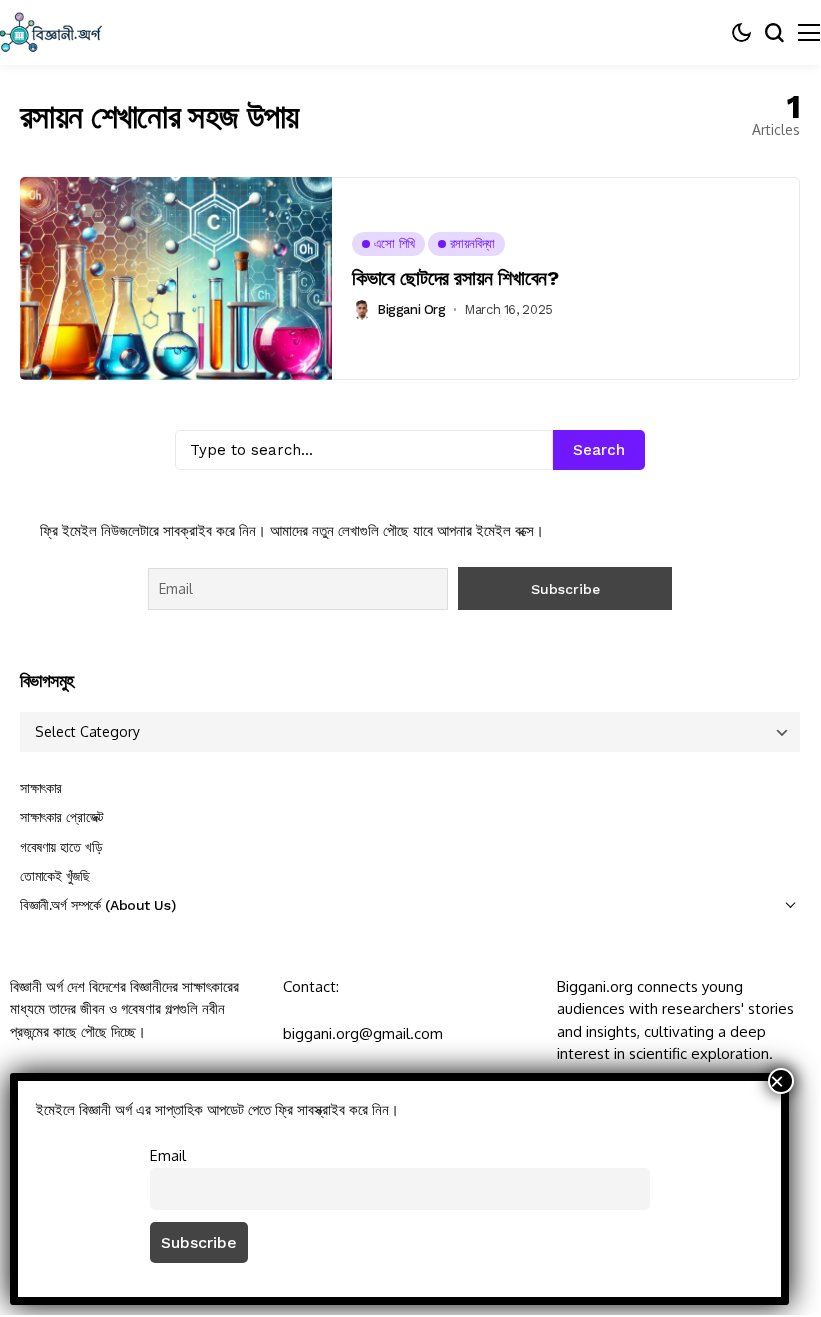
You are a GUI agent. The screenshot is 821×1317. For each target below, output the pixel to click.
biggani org (411, 309)
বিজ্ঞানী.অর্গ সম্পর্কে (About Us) (97, 905)
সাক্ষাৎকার (41, 788)
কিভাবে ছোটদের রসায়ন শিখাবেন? (455, 278)
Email (168, 1155)
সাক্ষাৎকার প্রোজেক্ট (62, 817)
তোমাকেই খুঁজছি (55, 876)
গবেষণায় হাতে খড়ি (61, 847)
